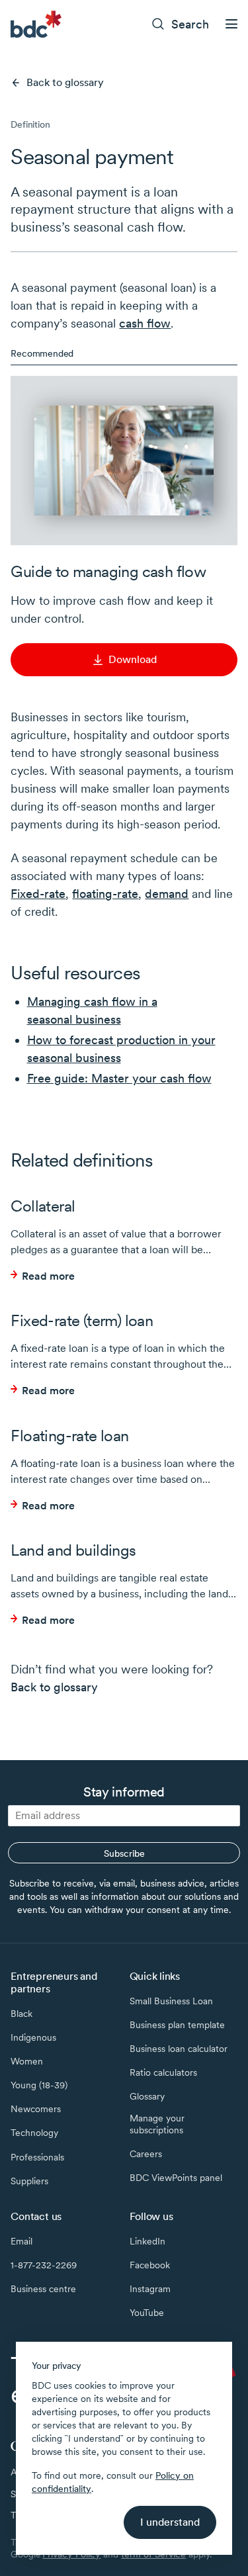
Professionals (37, 2157)
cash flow (145, 323)
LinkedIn (147, 2241)
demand (167, 894)
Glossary (147, 2096)
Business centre (43, 2289)
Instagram (150, 2289)
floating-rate (105, 894)
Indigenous (33, 2037)
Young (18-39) (39, 2085)
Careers (146, 2154)
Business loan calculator (179, 2049)
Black (21, 2014)
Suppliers (29, 2181)
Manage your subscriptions (157, 2124)
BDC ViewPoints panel (176, 2178)
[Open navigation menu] (231, 24)
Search (190, 24)
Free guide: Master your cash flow (119, 1078)
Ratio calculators (163, 2072)
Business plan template (177, 2025)
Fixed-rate (38, 894)
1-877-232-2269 (44, 2265)
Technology (34, 2133)
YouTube (147, 2313)
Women (27, 2061)
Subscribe (124, 1853)
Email (21, 2241)
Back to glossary (65, 82)
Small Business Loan (171, 2001)
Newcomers (36, 2109)
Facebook (150, 2265)
